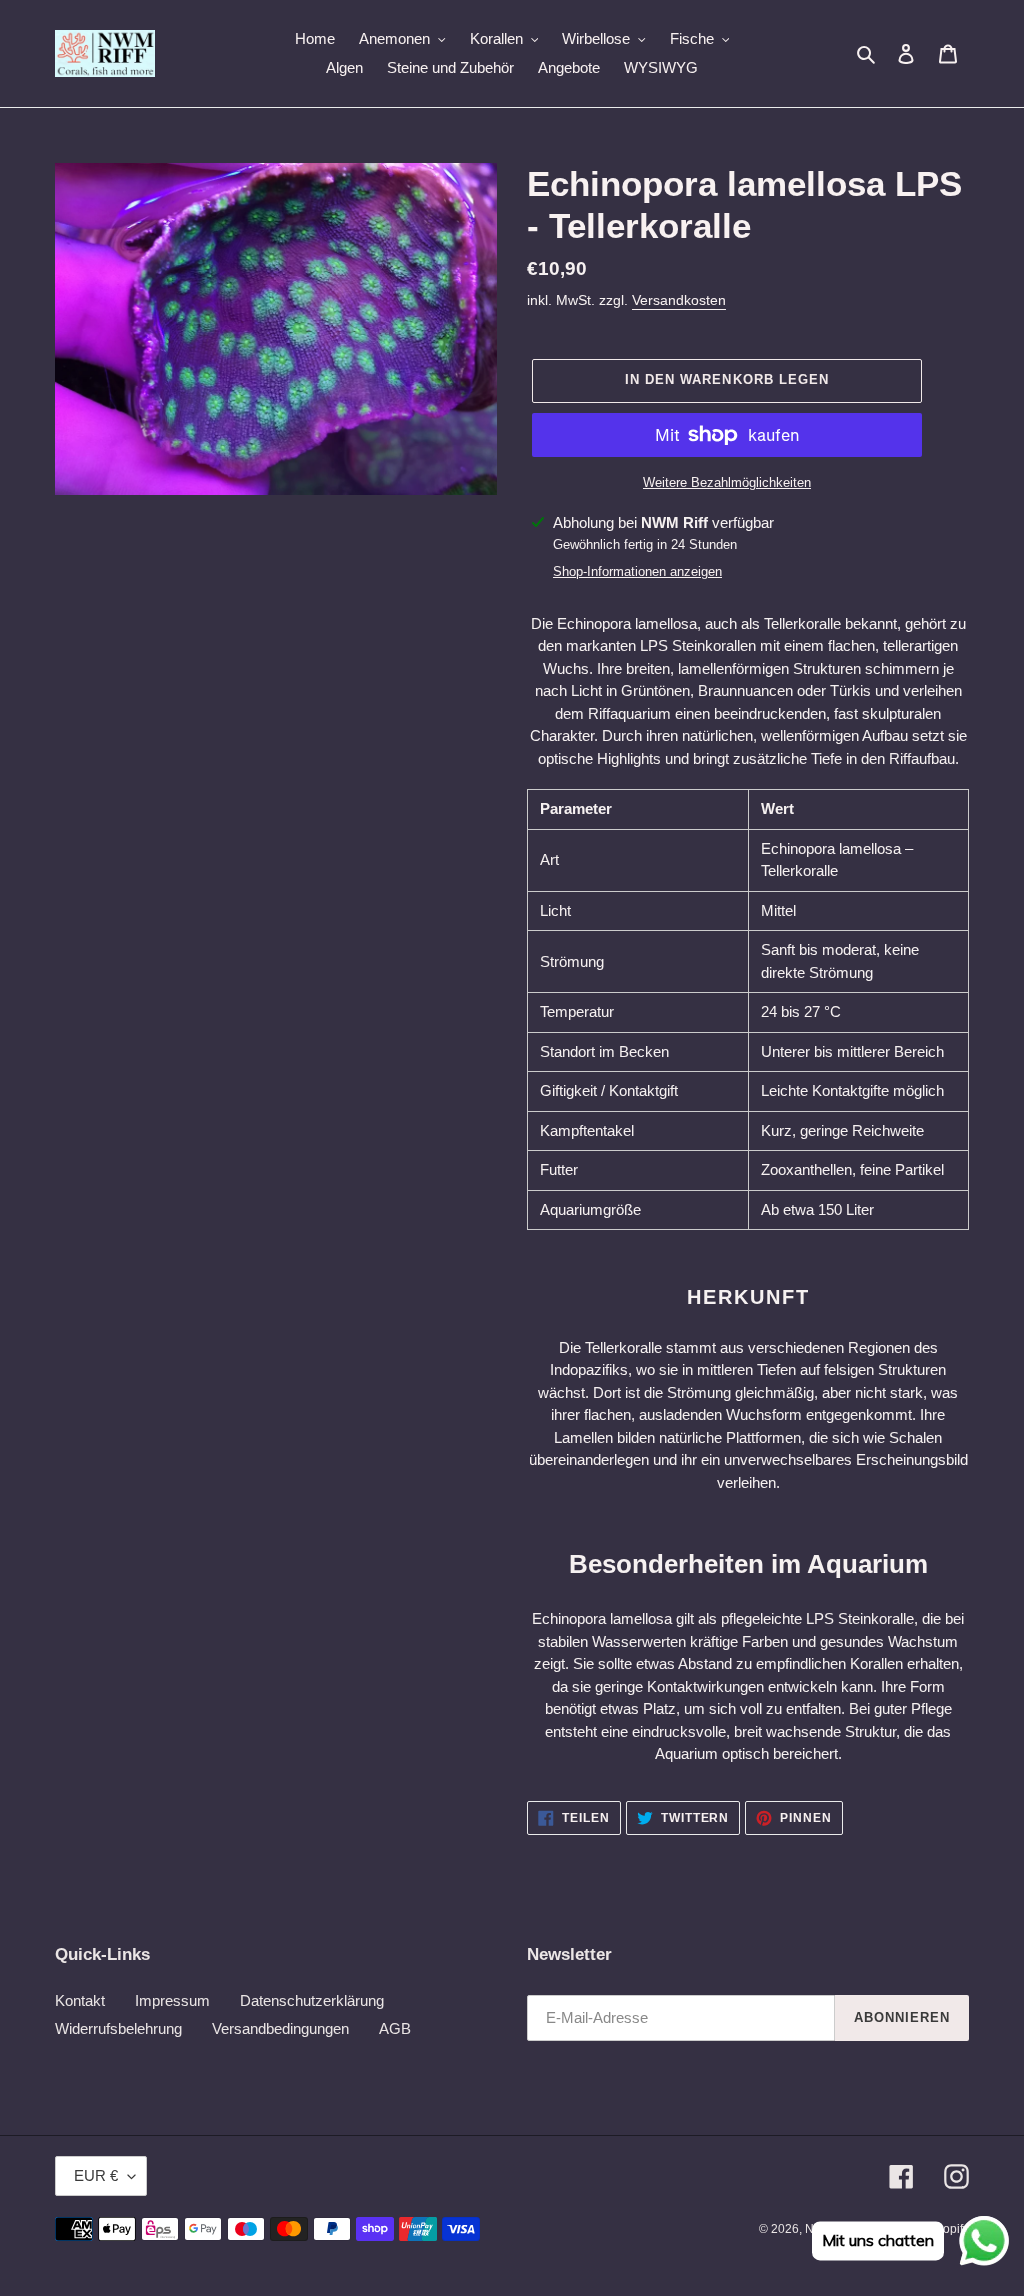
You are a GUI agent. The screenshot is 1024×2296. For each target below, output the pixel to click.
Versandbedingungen (280, 2028)
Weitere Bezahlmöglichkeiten (727, 482)
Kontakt (80, 2000)
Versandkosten (679, 300)
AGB (395, 2028)
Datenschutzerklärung (312, 2000)
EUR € (96, 2175)
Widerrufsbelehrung (118, 2028)
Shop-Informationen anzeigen (637, 571)
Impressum (172, 2000)
